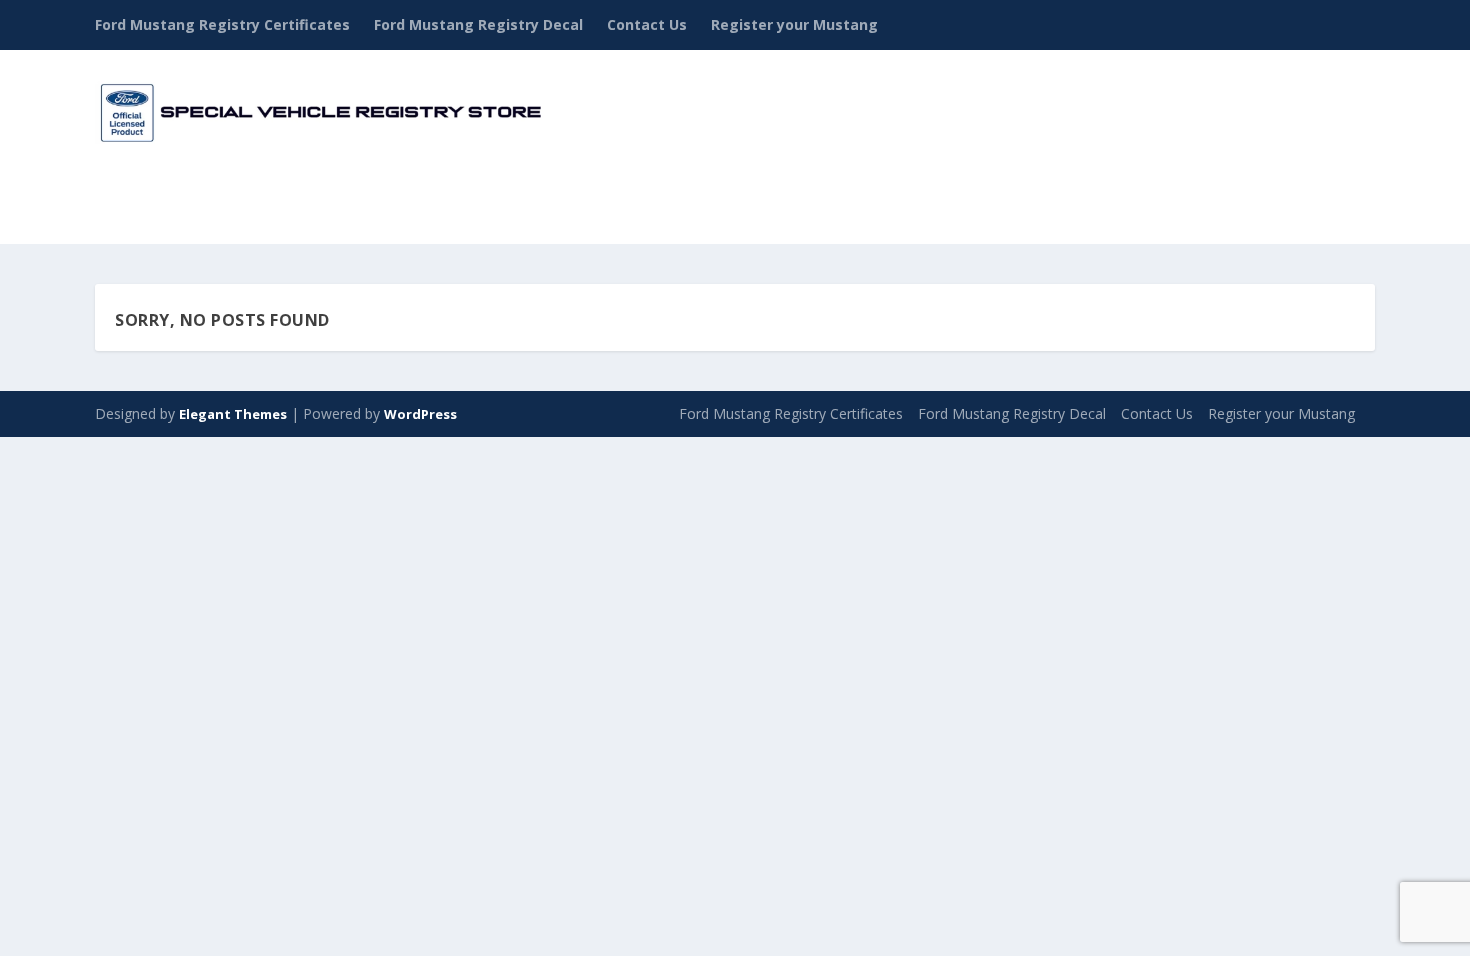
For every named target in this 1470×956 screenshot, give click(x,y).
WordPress (420, 414)
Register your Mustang (794, 24)
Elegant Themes (233, 414)
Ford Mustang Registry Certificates (222, 24)
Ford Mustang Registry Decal (478, 24)
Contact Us (647, 24)
